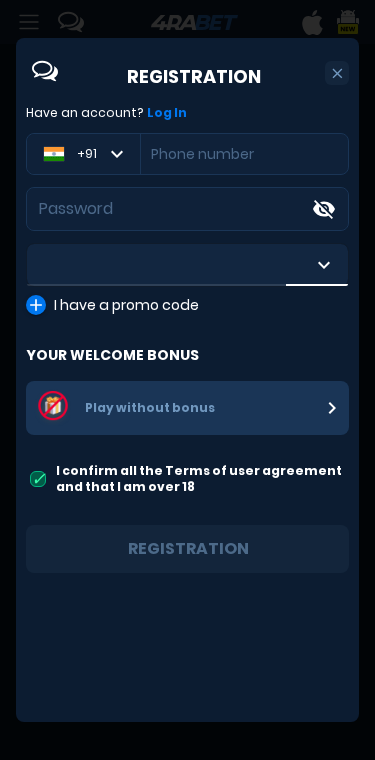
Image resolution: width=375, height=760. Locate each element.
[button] (337, 73)
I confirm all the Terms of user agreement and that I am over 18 (199, 478)
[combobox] (187, 265)
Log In (167, 113)
